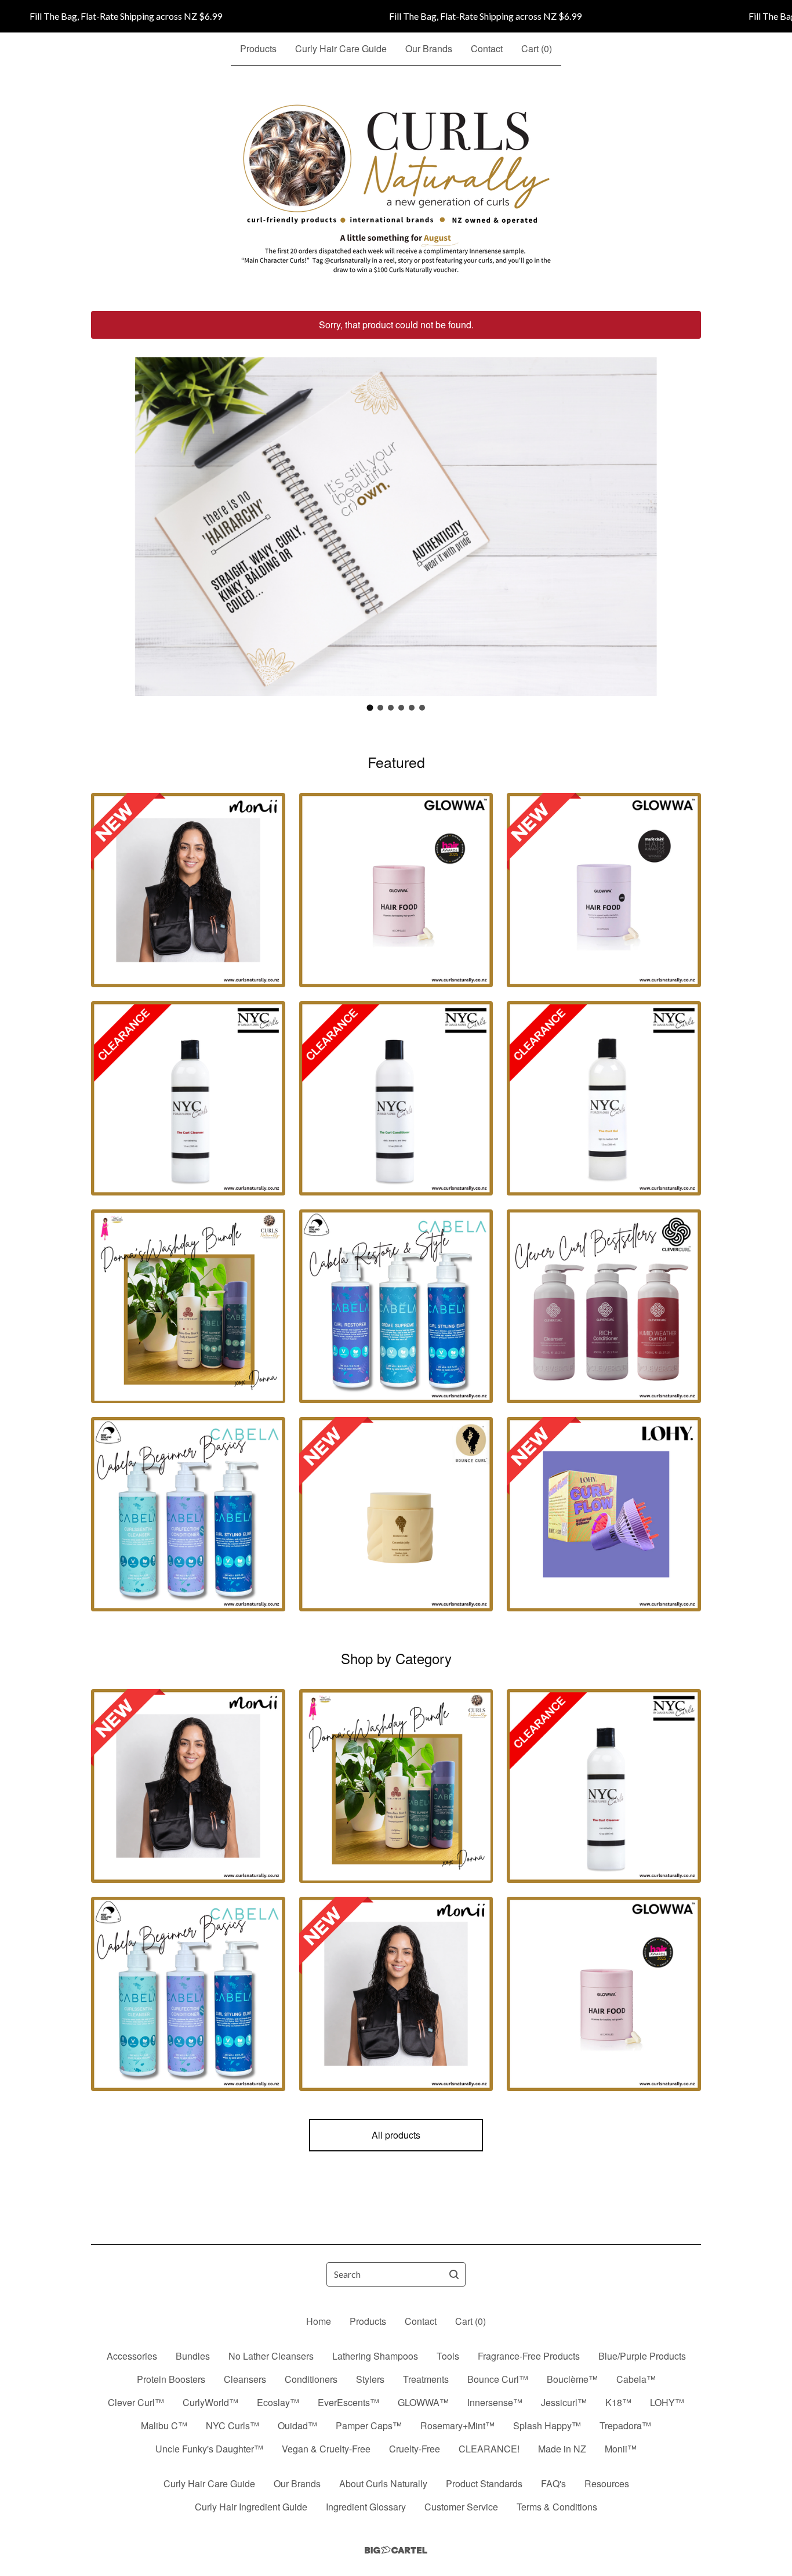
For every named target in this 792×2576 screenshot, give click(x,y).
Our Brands (429, 48)
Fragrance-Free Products (529, 2356)
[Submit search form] (454, 2274)
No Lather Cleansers (271, 2356)
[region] (396, 16)
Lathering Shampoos (375, 2356)
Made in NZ (562, 2449)
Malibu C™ (164, 2425)
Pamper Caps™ (369, 2425)
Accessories (132, 2356)
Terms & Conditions (557, 2507)
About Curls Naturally (383, 2483)
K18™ (618, 2402)
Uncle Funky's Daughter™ (209, 2449)
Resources (607, 2483)
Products (258, 48)
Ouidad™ (297, 2425)
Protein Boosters (171, 2379)
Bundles (193, 2356)
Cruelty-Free (415, 2449)
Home (319, 2321)
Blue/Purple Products (642, 2356)
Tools (448, 2356)
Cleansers (245, 2379)
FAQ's (553, 2483)
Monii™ (621, 2449)
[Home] (396, 189)
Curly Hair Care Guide (341, 48)
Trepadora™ (625, 2425)
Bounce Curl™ (498, 2379)
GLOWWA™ (423, 2402)
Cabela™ (636, 2379)
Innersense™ (495, 2402)
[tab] (370, 708)
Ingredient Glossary (366, 2507)
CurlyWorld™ (210, 2402)
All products (396, 2135)
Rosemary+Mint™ (457, 2425)
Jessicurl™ (564, 2402)
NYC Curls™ (232, 2425)
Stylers (370, 2379)
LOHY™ (667, 2402)
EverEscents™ (348, 2402)
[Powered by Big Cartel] (396, 2550)
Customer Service (461, 2507)
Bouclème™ (572, 2379)
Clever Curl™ (136, 2402)
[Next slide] (685, 518)
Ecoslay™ (278, 2402)
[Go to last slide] (107, 518)
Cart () (537, 48)
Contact (487, 48)
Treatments (426, 2379)
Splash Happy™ (547, 2425)
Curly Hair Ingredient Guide (251, 2507)
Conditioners (311, 2379)
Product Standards (484, 2483)
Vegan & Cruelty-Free (326, 2449)
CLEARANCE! (489, 2449)
